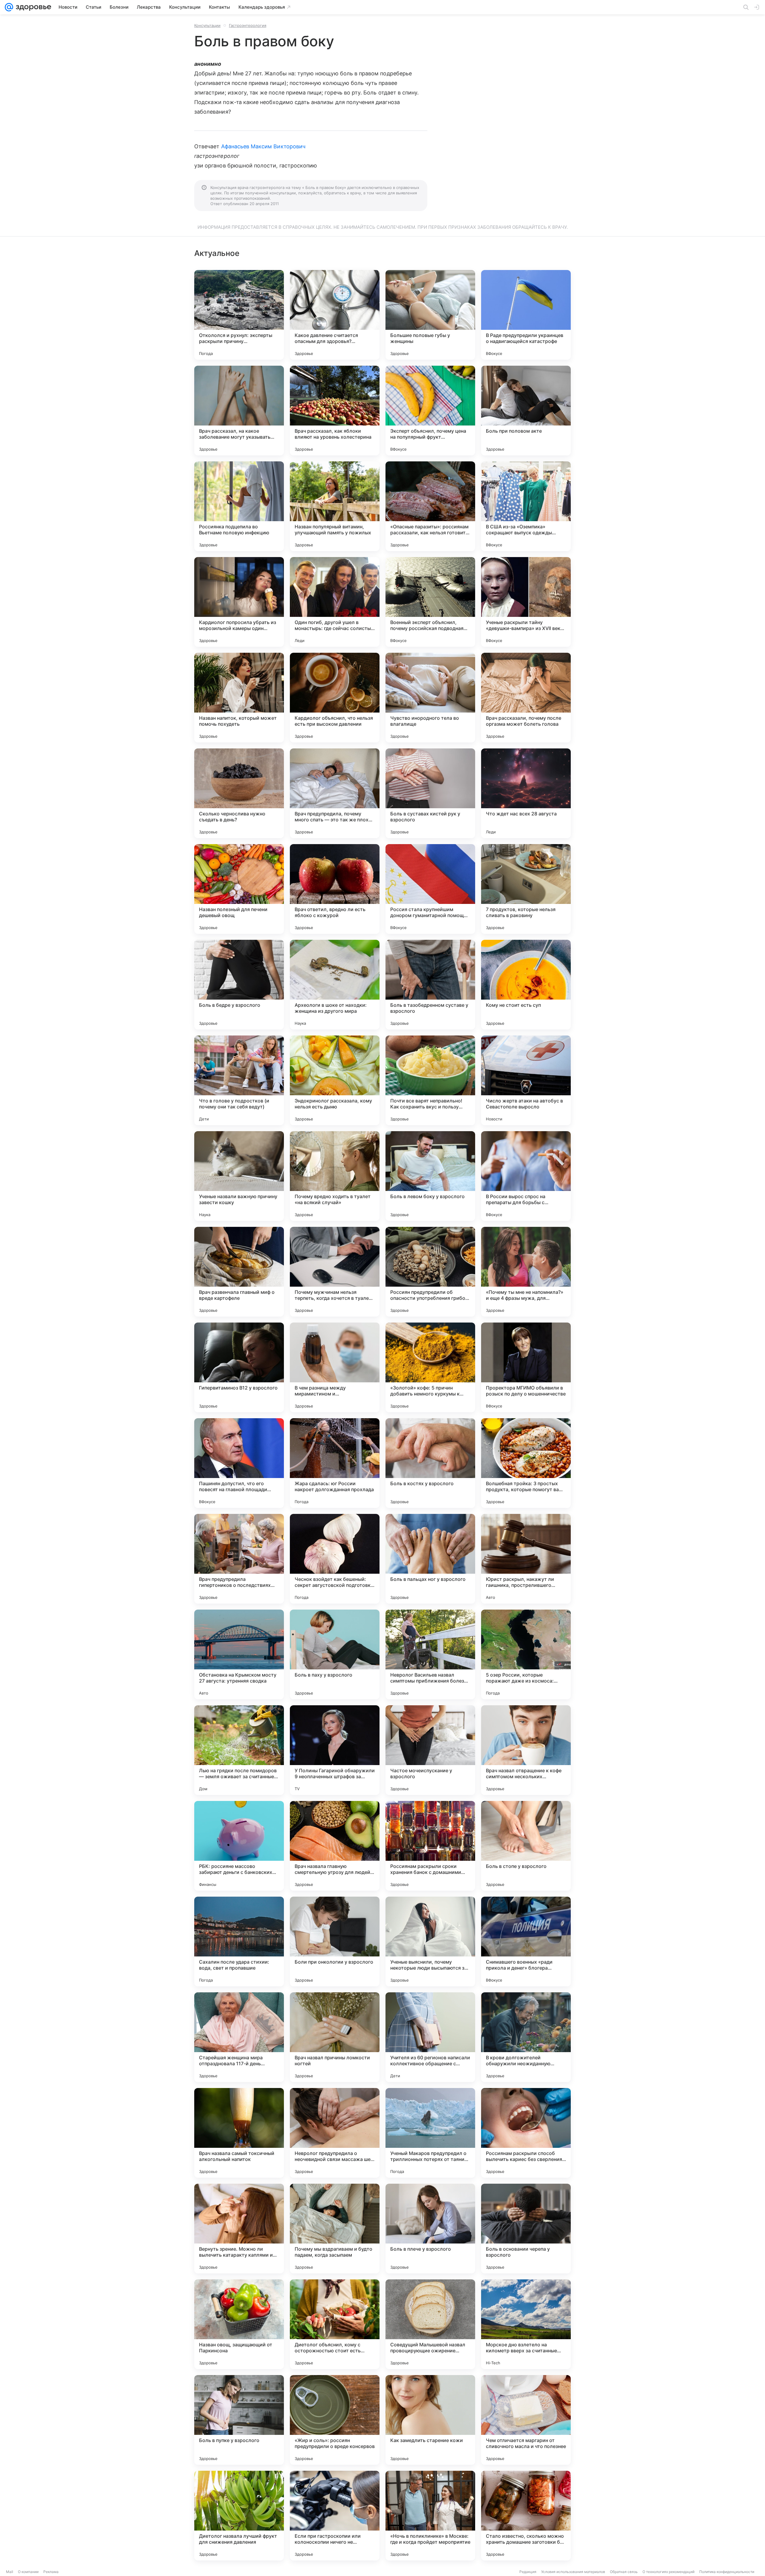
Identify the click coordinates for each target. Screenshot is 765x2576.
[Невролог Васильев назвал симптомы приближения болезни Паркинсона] (430, 1654)
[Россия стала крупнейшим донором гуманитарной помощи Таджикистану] (430, 889)
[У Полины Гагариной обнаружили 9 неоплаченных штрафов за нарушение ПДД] (335, 1750)
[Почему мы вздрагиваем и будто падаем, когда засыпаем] (335, 2229)
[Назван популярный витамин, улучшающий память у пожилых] (335, 506)
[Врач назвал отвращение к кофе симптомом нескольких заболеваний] (526, 1750)
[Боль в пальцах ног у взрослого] (430, 1559)
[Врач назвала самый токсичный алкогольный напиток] (239, 2133)
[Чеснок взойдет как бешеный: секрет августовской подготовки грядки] (335, 1559)
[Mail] (9, 7)
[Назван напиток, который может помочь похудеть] (239, 698)
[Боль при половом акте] (526, 411)
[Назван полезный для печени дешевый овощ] (239, 889)
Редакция (528, 2572)
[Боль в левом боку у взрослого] (430, 1176)
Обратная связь (624, 2572)
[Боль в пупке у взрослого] (239, 2420)
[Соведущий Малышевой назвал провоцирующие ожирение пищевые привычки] (430, 2324)
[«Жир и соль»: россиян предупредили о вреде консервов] (335, 2420)
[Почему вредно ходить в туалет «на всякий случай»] (335, 1176)
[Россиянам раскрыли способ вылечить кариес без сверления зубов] (526, 2133)
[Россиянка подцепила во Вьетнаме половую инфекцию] (239, 506)
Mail (10, 2572)
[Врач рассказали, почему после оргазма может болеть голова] (526, 698)
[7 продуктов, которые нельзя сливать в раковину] (526, 889)
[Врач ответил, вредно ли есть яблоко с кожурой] (335, 889)
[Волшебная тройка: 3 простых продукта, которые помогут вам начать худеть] (526, 1463)
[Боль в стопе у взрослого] (526, 1846)
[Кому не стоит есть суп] (526, 985)
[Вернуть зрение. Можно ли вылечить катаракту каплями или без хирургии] (239, 2229)
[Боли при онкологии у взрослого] (335, 1941)
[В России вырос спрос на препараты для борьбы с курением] (526, 1176)
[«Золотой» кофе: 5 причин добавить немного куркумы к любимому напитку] (430, 1367)
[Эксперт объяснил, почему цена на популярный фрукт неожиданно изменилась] (430, 411)
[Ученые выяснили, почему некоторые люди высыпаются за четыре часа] (430, 1941)
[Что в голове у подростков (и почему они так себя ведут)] (239, 1080)
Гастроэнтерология (248, 25)
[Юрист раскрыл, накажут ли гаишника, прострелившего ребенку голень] (526, 1559)
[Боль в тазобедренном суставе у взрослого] (430, 985)
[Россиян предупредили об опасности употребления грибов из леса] (430, 1272)
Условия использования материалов (573, 2572)
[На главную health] (32, 7)
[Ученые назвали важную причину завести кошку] (239, 1176)
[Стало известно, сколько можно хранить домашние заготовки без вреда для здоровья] (526, 2516)
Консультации (207, 25)
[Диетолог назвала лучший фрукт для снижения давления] (239, 2516)
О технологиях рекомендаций (668, 2572)
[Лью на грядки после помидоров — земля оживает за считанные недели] (239, 1750)
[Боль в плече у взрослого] (430, 2229)
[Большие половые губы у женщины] (430, 315)
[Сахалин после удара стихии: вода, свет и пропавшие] (239, 1941)
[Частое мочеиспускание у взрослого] (430, 1750)
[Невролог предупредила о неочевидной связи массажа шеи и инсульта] (335, 2133)
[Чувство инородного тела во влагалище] (430, 698)
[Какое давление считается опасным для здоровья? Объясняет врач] (335, 315)
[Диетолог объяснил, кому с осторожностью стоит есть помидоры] (335, 2324)
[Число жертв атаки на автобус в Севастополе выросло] (526, 1080)
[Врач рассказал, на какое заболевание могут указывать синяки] (239, 411)
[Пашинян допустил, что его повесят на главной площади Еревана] (239, 1463)
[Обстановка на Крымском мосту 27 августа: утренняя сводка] (239, 1654)
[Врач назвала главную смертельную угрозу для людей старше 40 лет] (335, 1846)
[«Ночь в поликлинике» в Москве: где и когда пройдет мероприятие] (430, 2516)
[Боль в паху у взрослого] (335, 1654)
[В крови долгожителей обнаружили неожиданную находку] (526, 2037)
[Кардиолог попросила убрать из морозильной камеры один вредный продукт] (239, 602)
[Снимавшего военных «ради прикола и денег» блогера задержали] (526, 1941)
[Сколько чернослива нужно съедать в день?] (239, 793)
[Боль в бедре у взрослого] (239, 985)
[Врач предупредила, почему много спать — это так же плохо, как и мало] (335, 793)
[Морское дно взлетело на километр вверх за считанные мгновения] (526, 2324)
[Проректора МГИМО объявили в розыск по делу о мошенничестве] (526, 1367)
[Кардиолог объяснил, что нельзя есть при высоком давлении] (335, 698)
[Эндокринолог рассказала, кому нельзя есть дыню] (335, 1080)
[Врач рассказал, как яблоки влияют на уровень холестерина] (335, 411)
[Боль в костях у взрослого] (430, 1463)
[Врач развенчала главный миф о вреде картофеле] (239, 1272)
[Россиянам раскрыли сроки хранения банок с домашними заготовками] (430, 1846)
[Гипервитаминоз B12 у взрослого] (239, 1367)
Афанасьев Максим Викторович (263, 146)
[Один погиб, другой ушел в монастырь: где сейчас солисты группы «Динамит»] (335, 602)
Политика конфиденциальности (727, 2572)
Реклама (51, 2572)
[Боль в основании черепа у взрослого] (526, 2229)
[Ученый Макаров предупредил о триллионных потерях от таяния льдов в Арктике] (430, 2133)
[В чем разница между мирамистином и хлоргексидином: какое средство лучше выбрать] (335, 1367)
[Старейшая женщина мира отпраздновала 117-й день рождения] (239, 2037)
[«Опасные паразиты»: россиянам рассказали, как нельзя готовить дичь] (430, 506)
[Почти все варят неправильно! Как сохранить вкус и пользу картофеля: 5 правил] (430, 1080)
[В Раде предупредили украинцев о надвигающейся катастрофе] (526, 315)
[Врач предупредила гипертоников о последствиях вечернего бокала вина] (239, 1559)
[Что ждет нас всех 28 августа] (526, 793)
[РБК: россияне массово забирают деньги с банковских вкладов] (239, 1846)
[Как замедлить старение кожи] (430, 2420)
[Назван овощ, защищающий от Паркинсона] (239, 2324)
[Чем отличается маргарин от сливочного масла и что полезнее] (526, 2420)
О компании (28, 2572)
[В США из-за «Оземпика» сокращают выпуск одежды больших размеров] (526, 506)
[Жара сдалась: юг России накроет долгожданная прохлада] (335, 1463)
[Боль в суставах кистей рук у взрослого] (430, 793)
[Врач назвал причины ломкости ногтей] (335, 2037)
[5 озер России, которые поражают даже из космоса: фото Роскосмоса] (526, 1654)
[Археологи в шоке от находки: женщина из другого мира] (335, 985)
